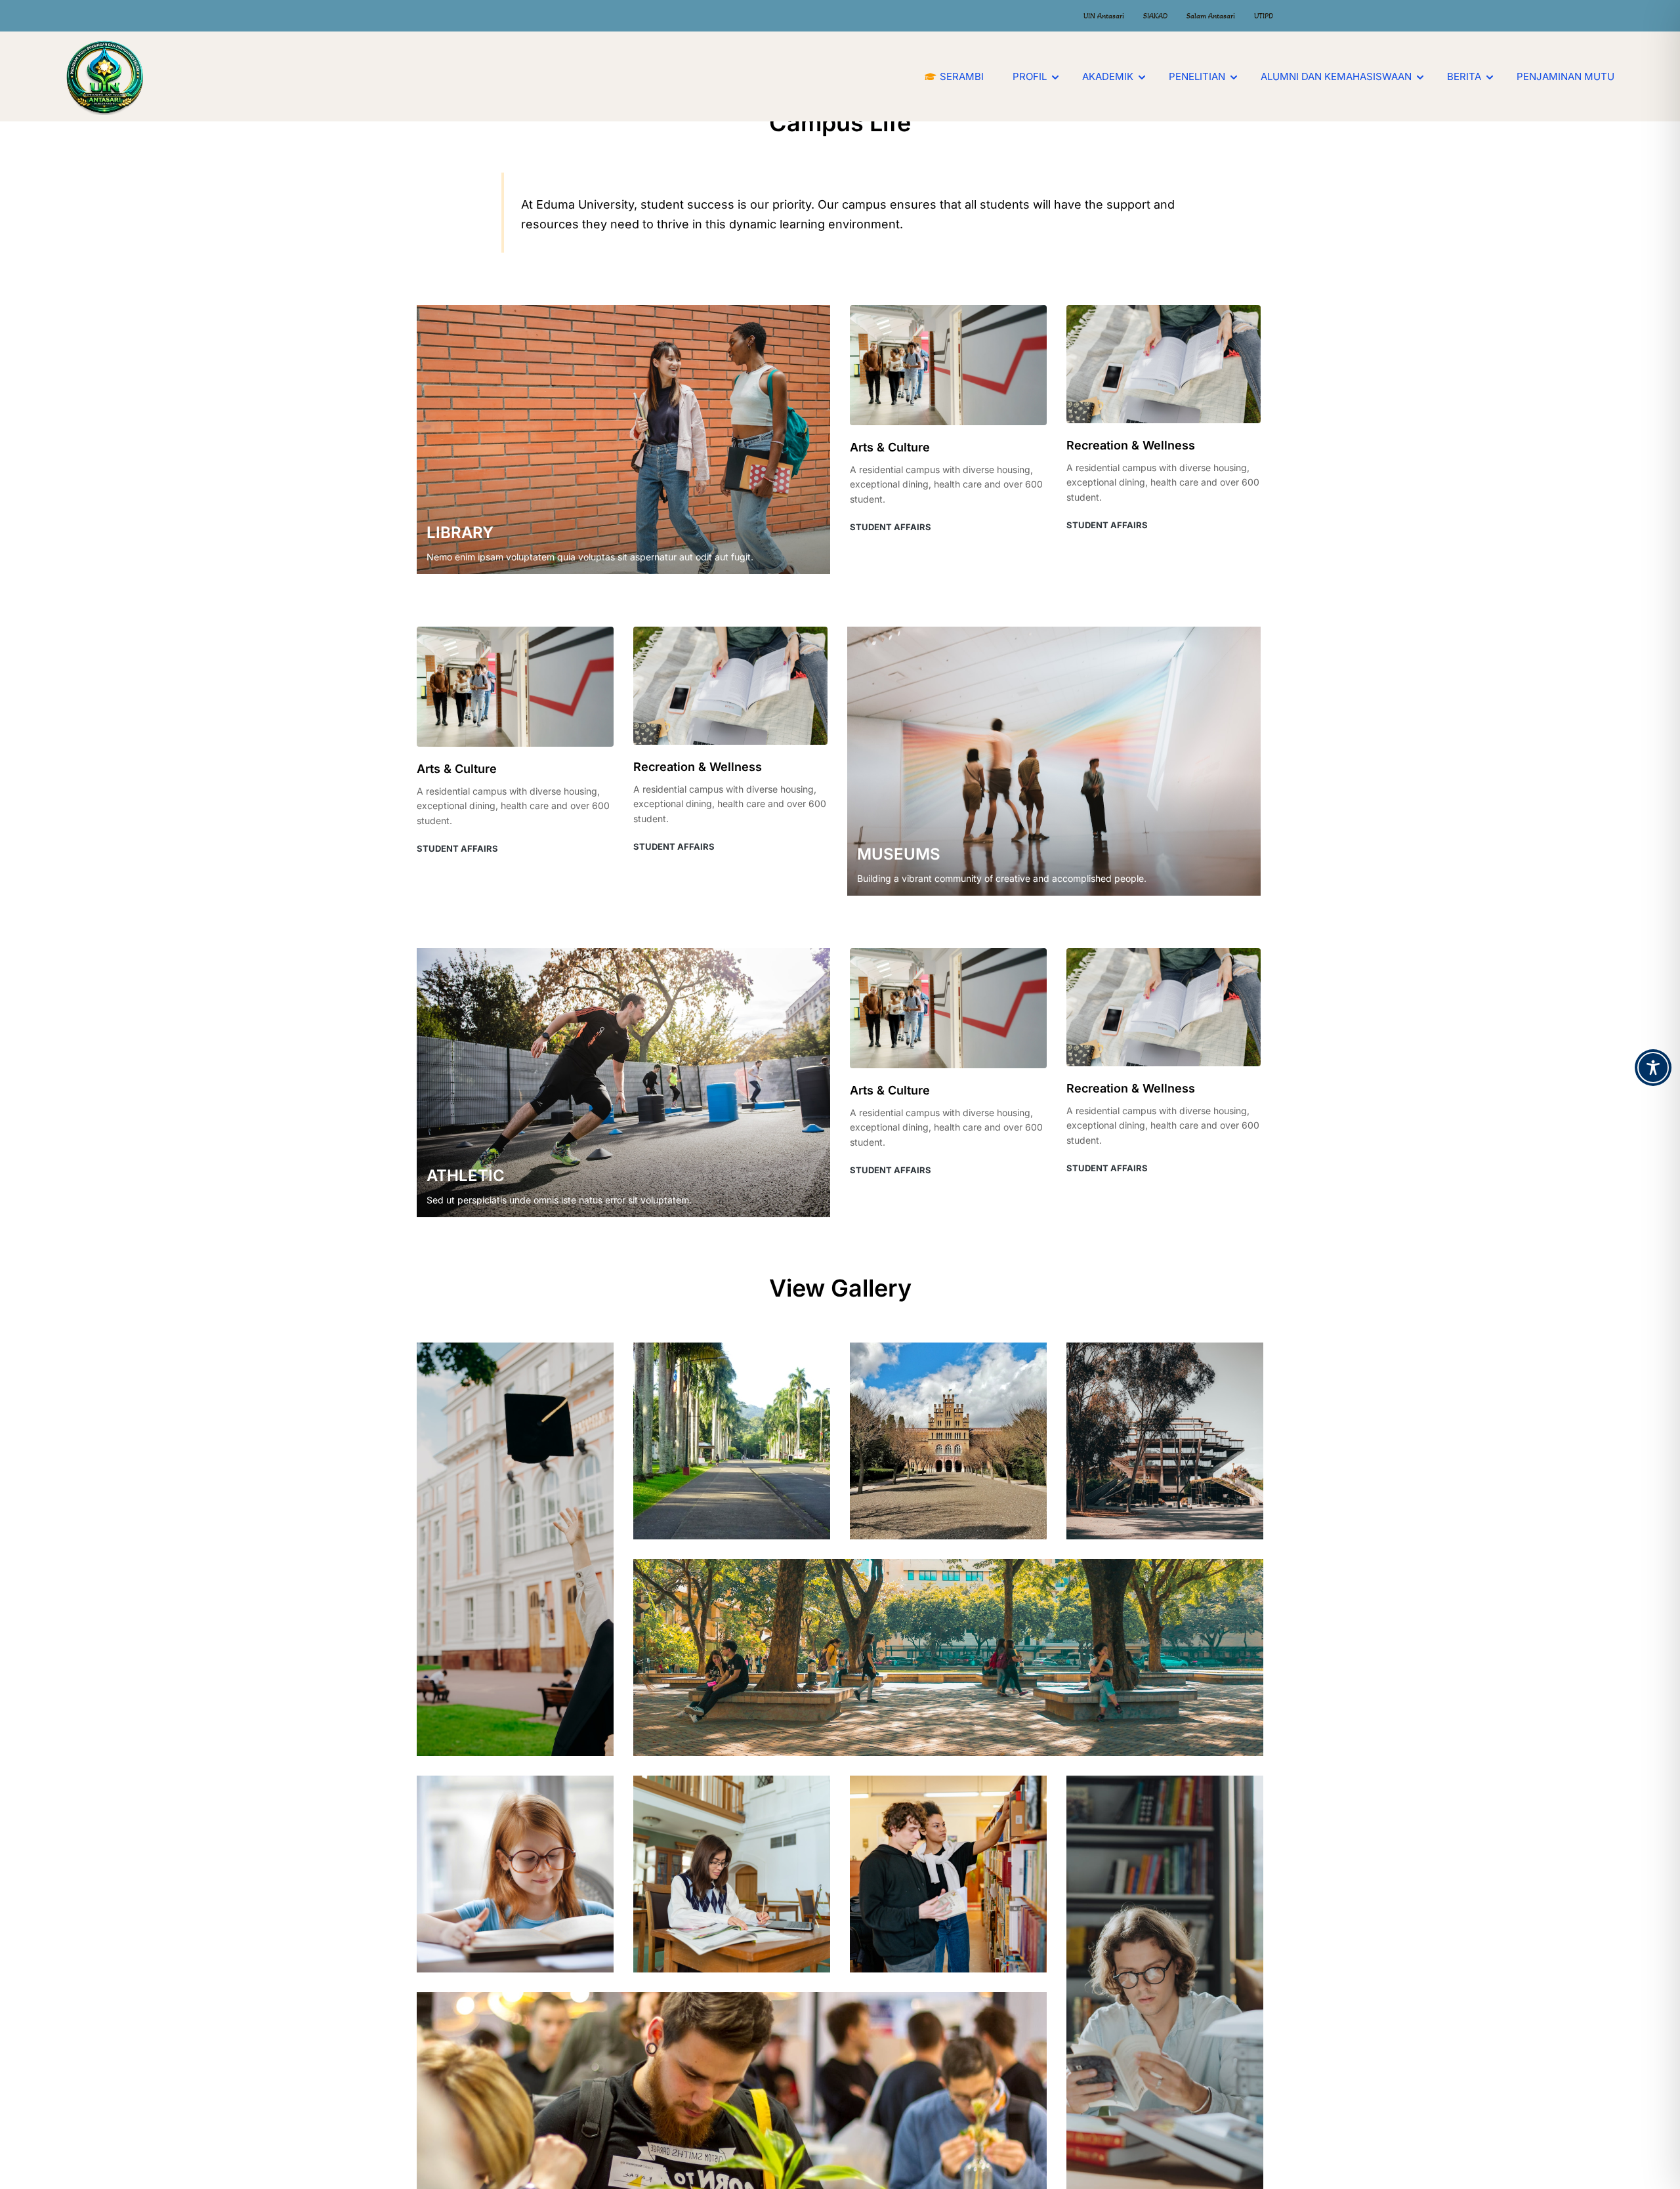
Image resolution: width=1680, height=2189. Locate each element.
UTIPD (1264, 16)
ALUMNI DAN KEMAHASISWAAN (1336, 76)
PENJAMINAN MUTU (1565, 76)
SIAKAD (1155, 16)
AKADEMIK (1108, 76)
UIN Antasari (1104, 16)
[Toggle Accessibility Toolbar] (1653, 1068)
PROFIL (1030, 76)
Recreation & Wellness (1131, 445)
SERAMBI (962, 76)
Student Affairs (891, 527)
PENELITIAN (1197, 76)
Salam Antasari (1211, 16)
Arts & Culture (890, 447)
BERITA (1464, 76)
